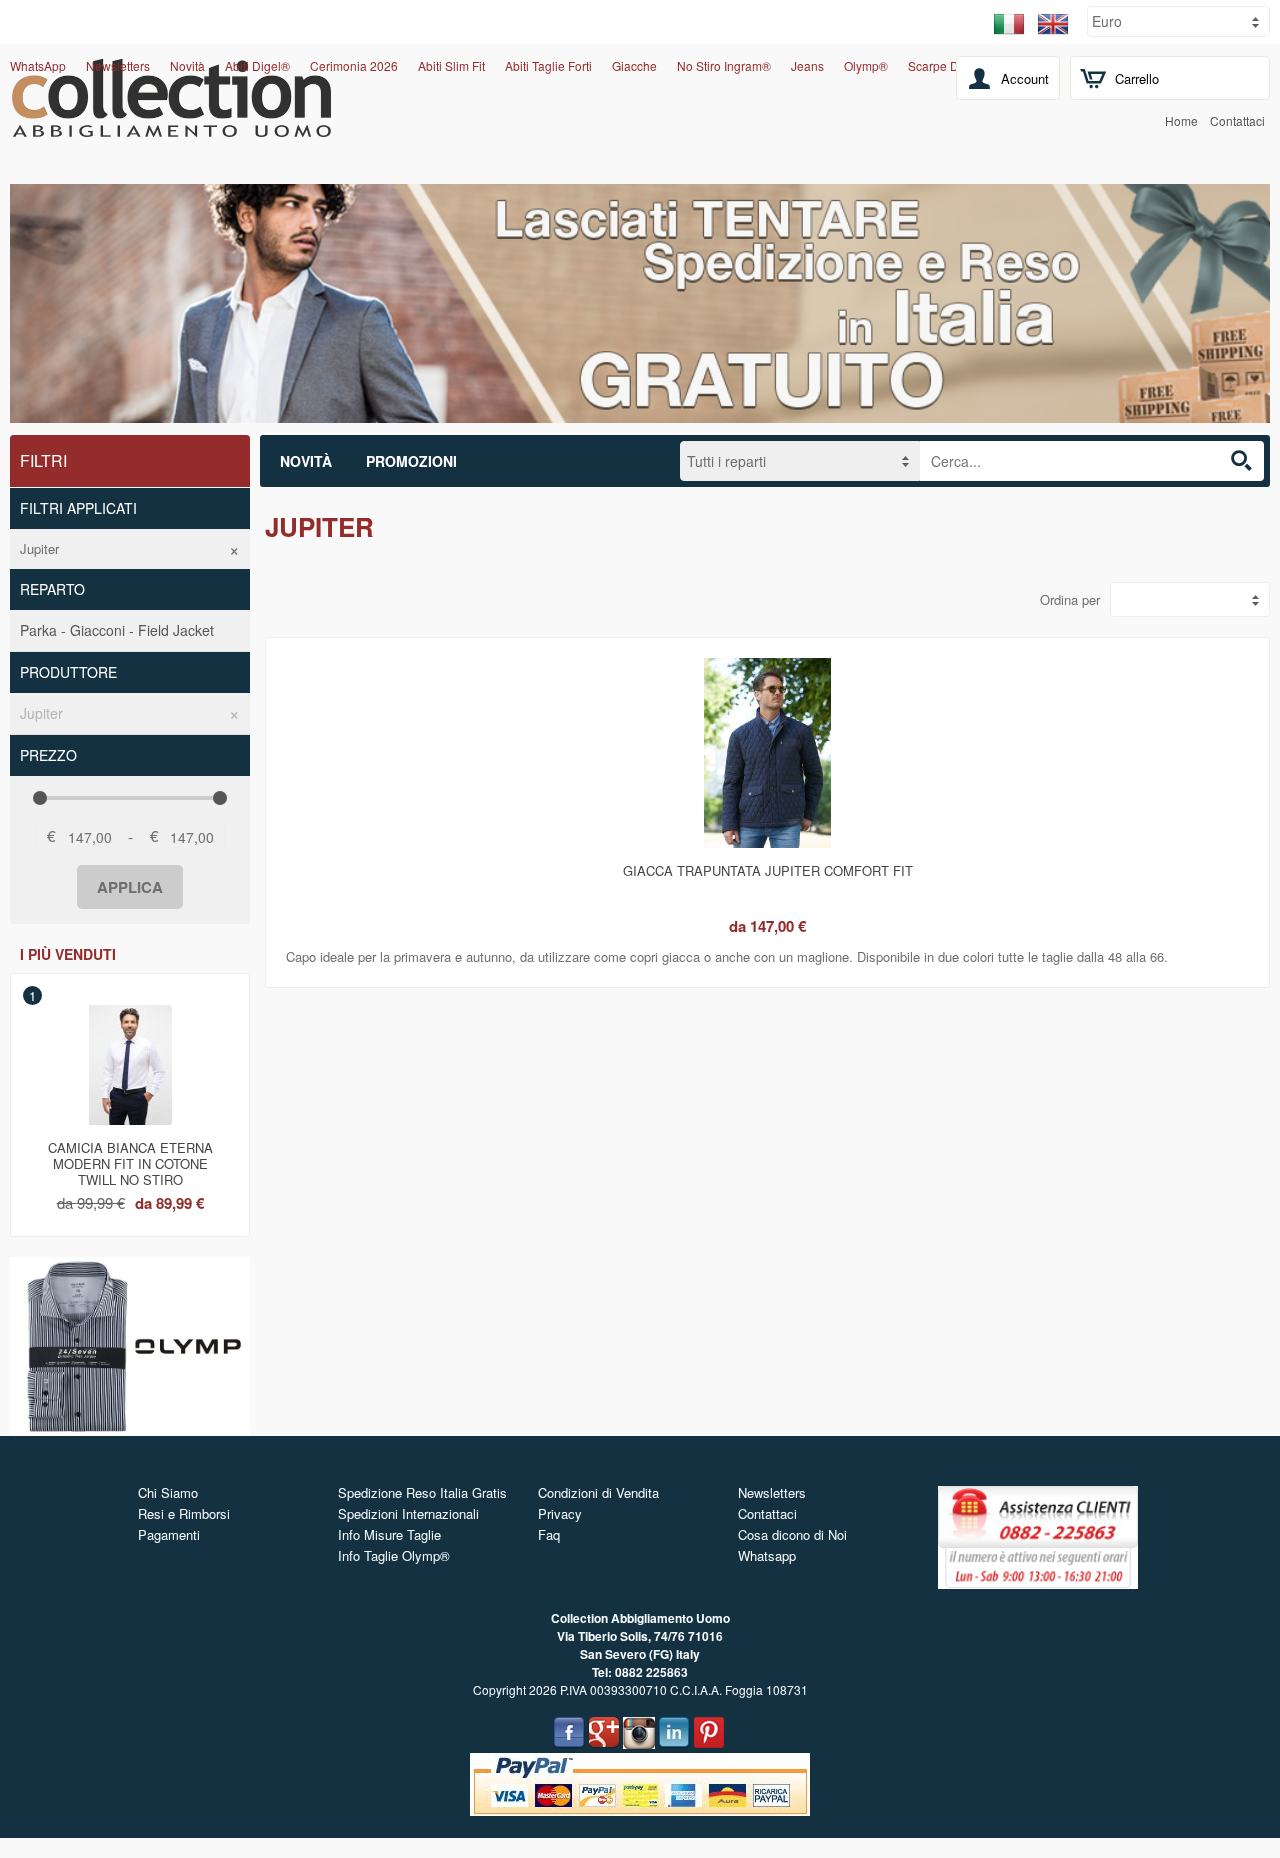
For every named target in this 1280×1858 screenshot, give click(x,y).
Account (1025, 78)
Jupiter (39, 548)
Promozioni (411, 461)
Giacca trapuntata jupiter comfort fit (768, 870)
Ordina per (1070, 599)
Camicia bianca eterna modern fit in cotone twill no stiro (130, 1160)
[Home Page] (171, 126)
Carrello (1137, 78)
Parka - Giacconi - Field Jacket (117, 630)
